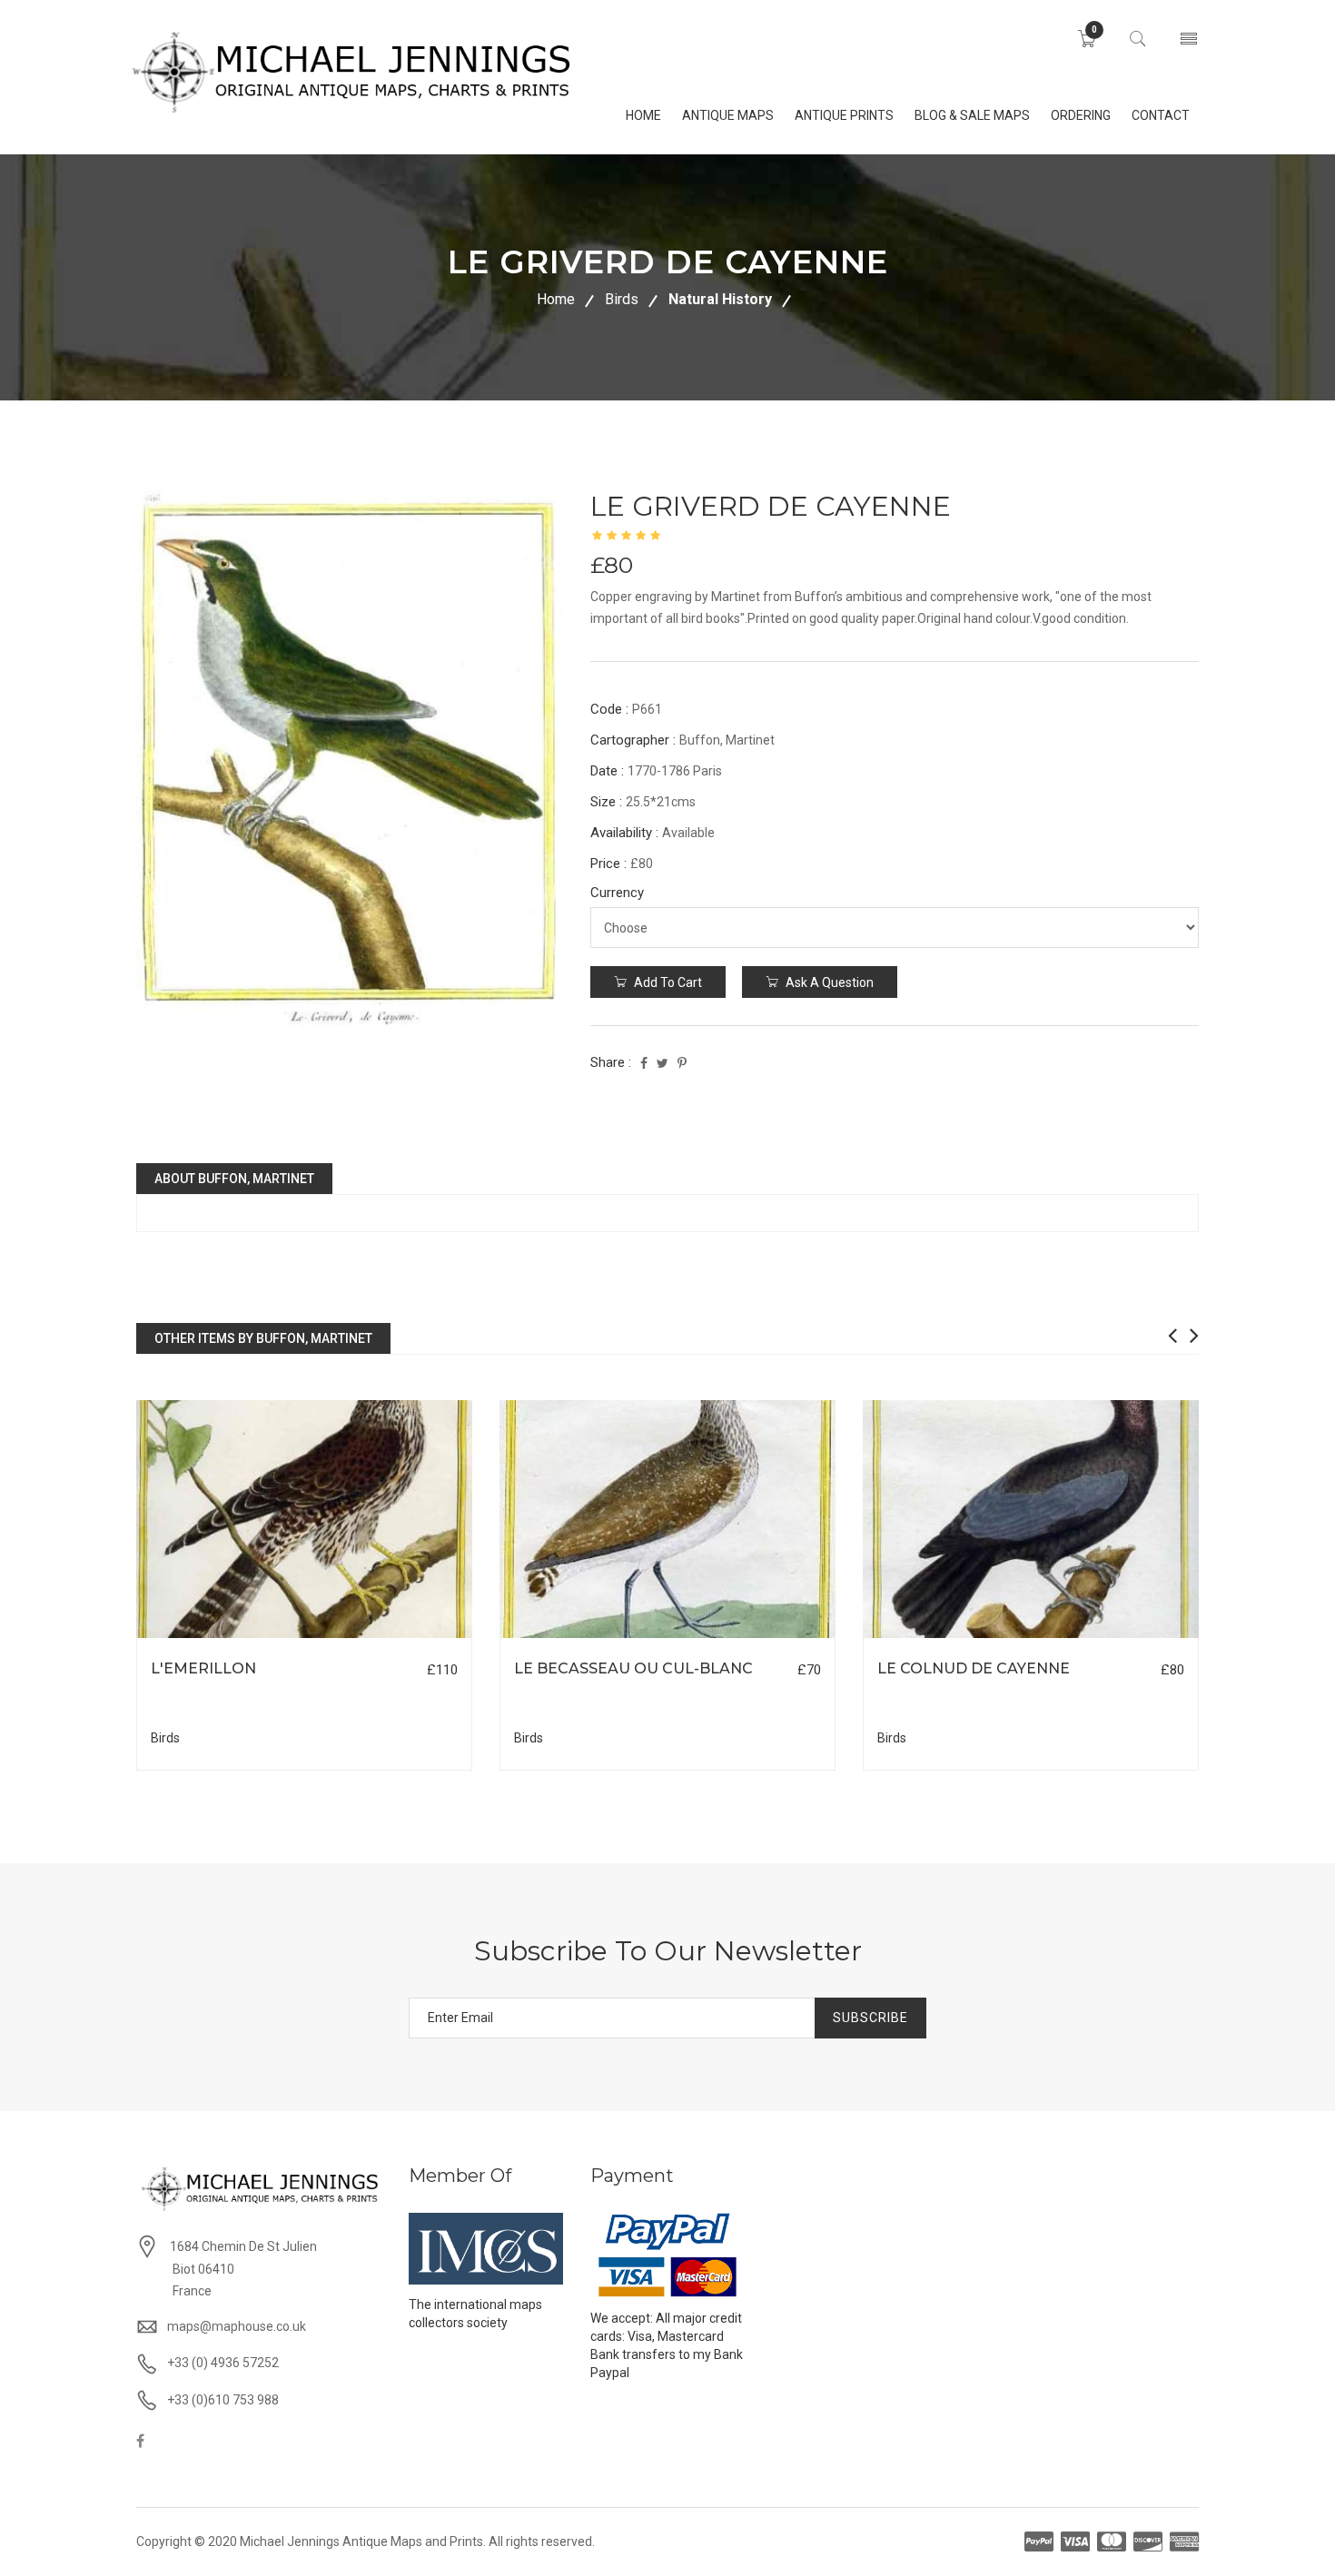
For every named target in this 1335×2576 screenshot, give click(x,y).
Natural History (720, 299)
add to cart (667, 982)
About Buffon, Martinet (234, 1179)
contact (1161, 115)
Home (556, 299)
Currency (617, 893)
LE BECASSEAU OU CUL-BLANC (633, 1668)
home (643, 115)
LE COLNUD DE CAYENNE (974, 1668)
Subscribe (870, 2018)
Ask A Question (828, 982)
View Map (396, 1638)
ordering (1081, 115)
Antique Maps (728, 115)
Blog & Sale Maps (972, 115)
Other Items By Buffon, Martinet (263, 1338)
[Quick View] (305, 1520)
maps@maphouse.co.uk (237, 2326)
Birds (622, 299)
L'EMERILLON (203, 1668)
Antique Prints (844, 115)
